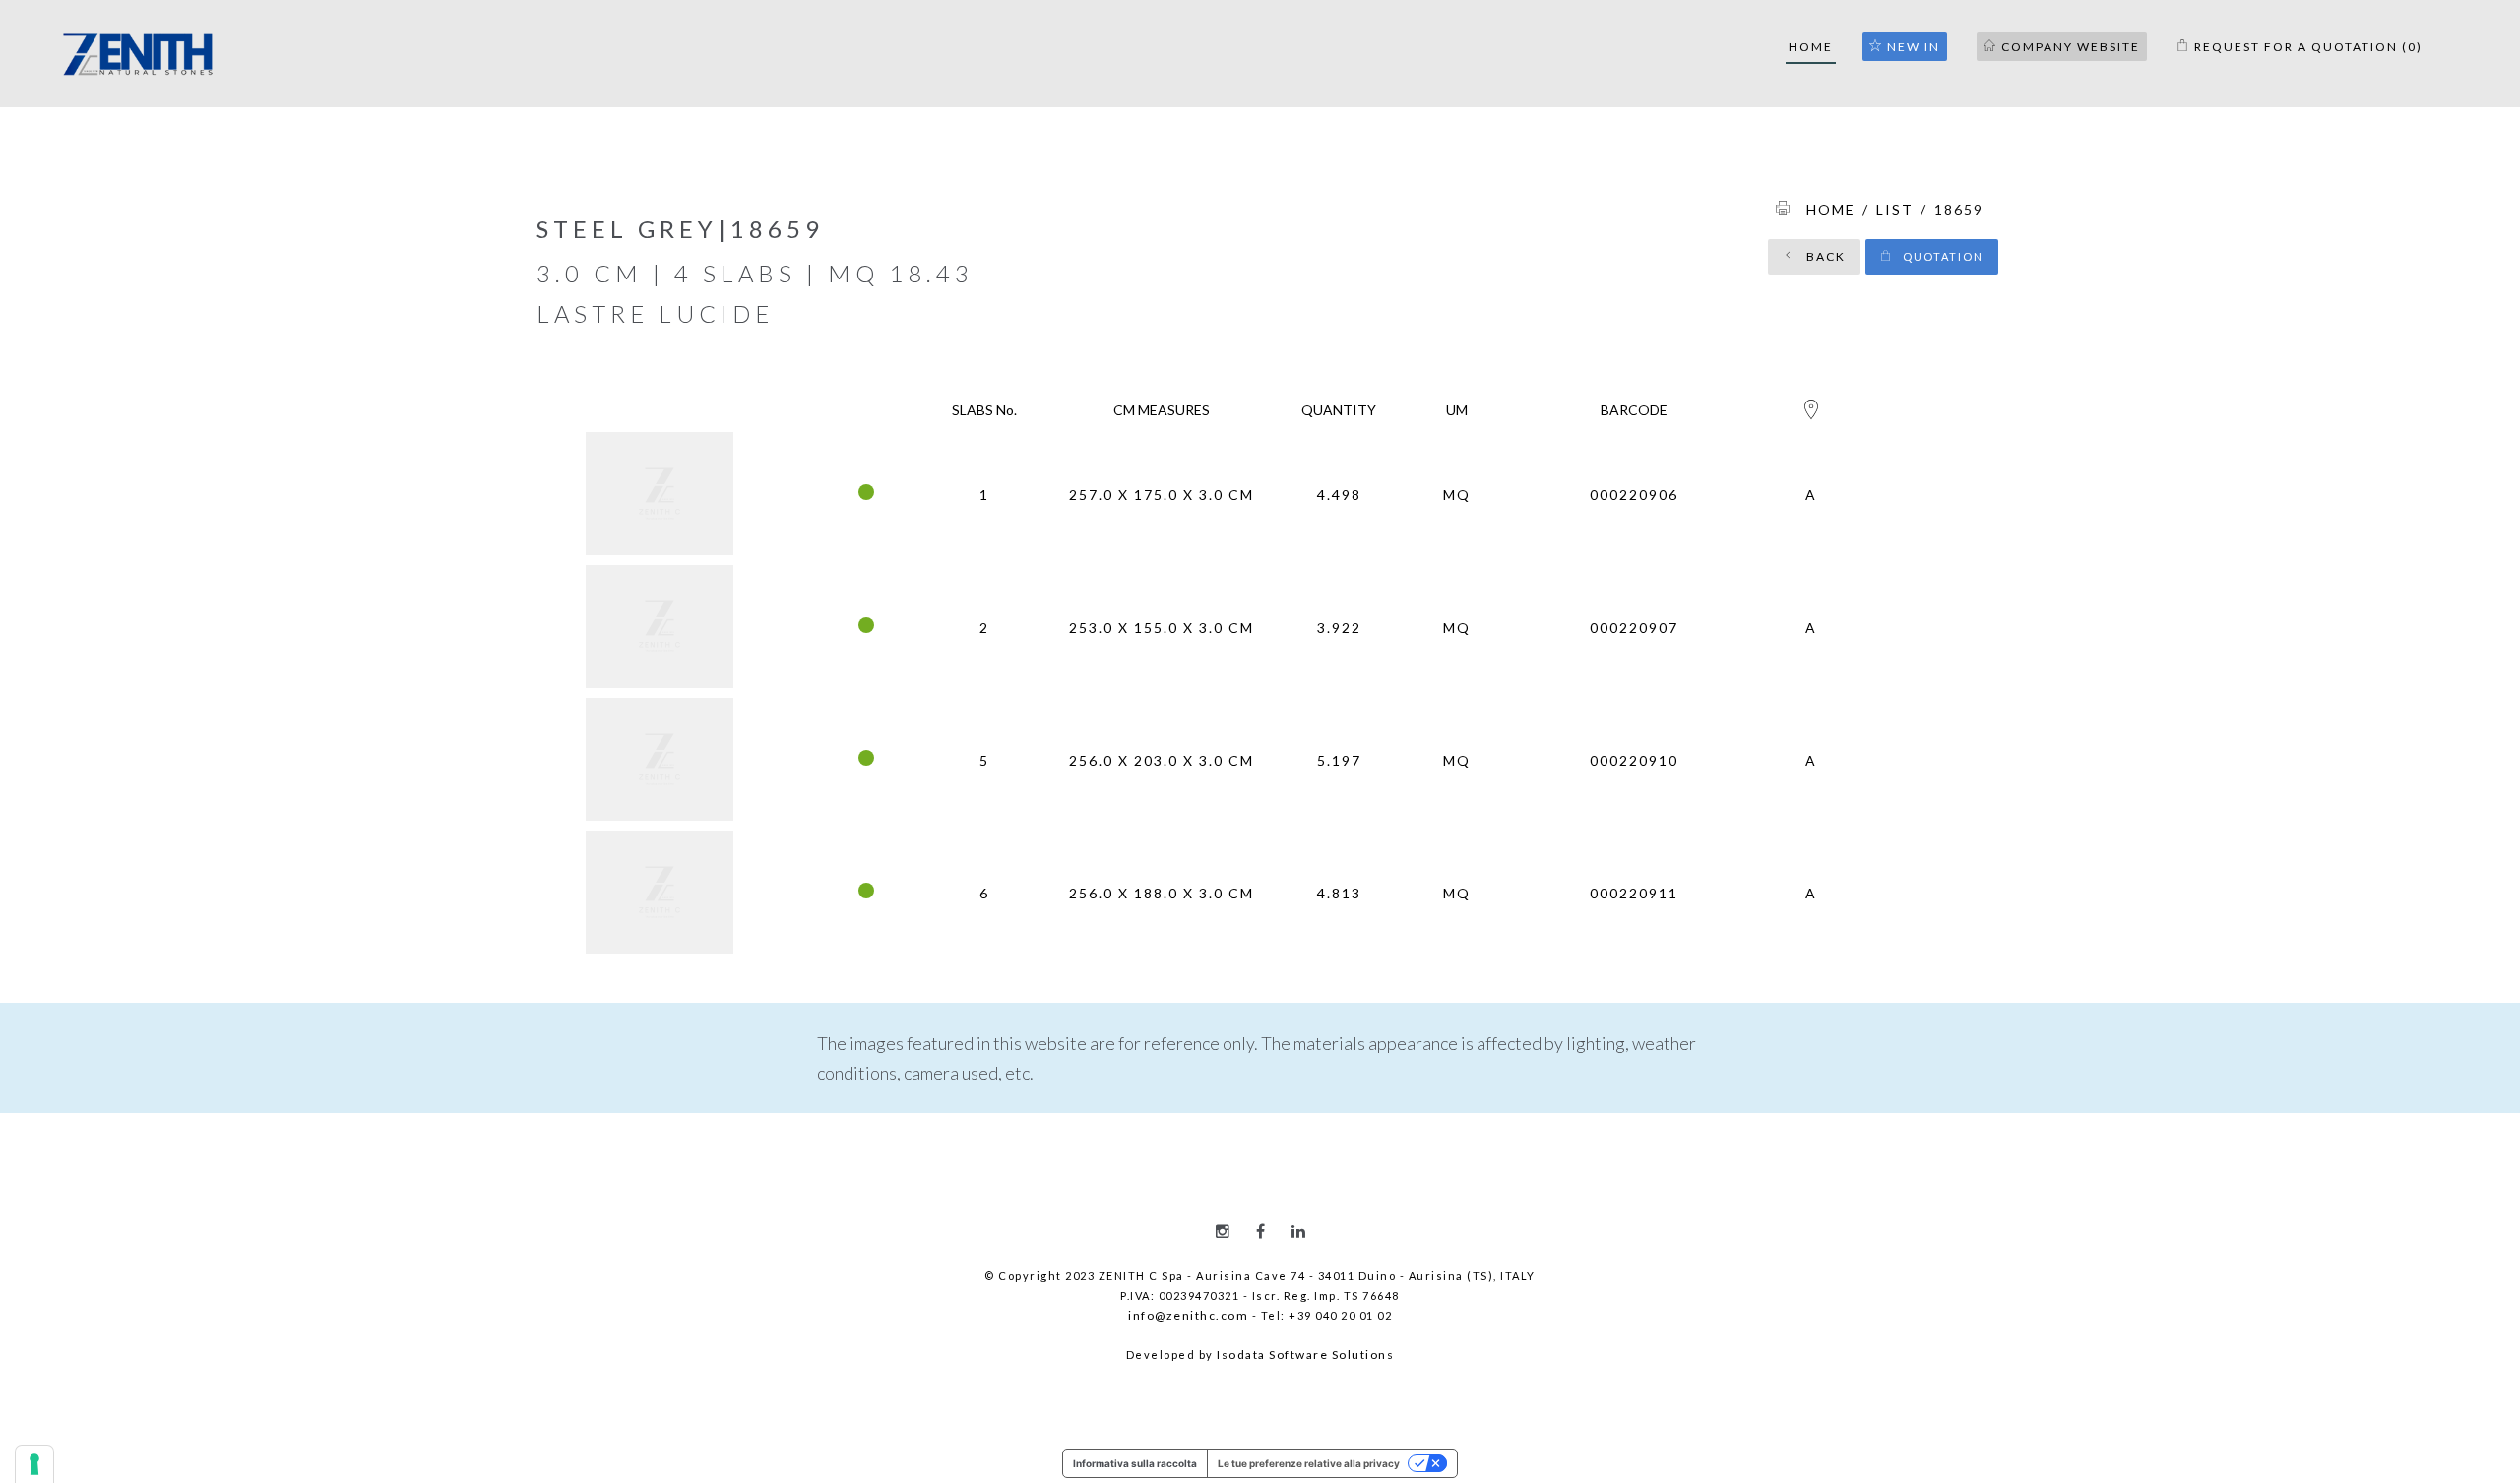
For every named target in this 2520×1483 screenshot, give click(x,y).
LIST (1895, 209)
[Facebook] (1260, 1231)
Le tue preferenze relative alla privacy (1309, 1463)
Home (1831, 209)
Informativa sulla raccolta (1135, 1463)
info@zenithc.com (1188, 1315)
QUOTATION (1941, 256)
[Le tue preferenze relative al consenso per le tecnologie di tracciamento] (34, 1464)
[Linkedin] (1298, 1231)
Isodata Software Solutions (1305, 1355)
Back (1824, 256)
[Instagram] (1223, 1231)
